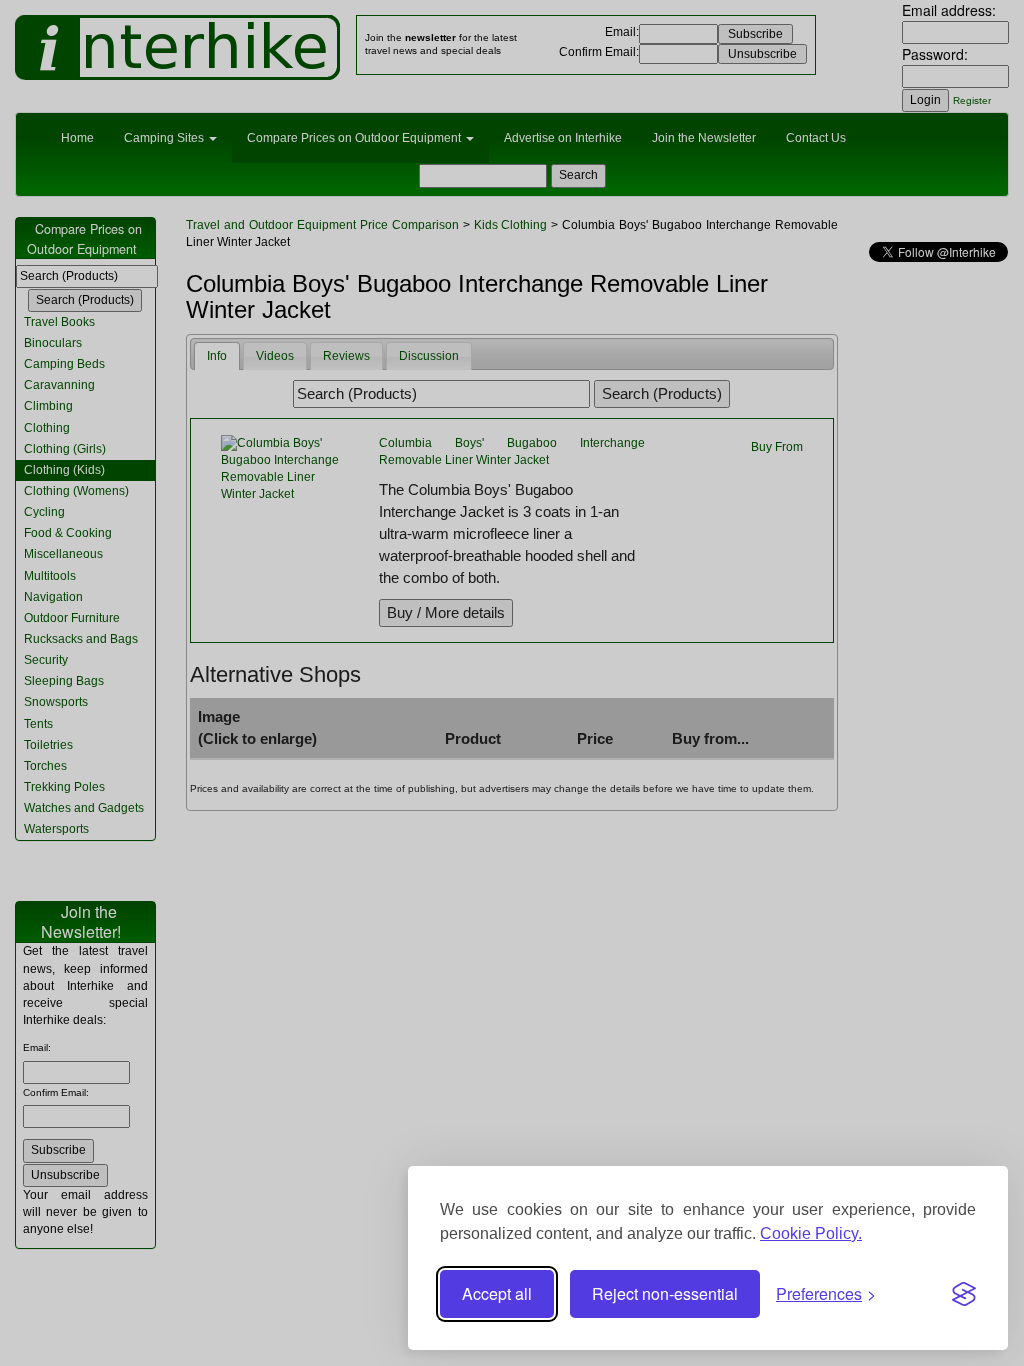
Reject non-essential (665, 1293)
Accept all (497, 1293)
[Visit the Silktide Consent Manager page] (964, 1294)
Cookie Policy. (811, 1233)
